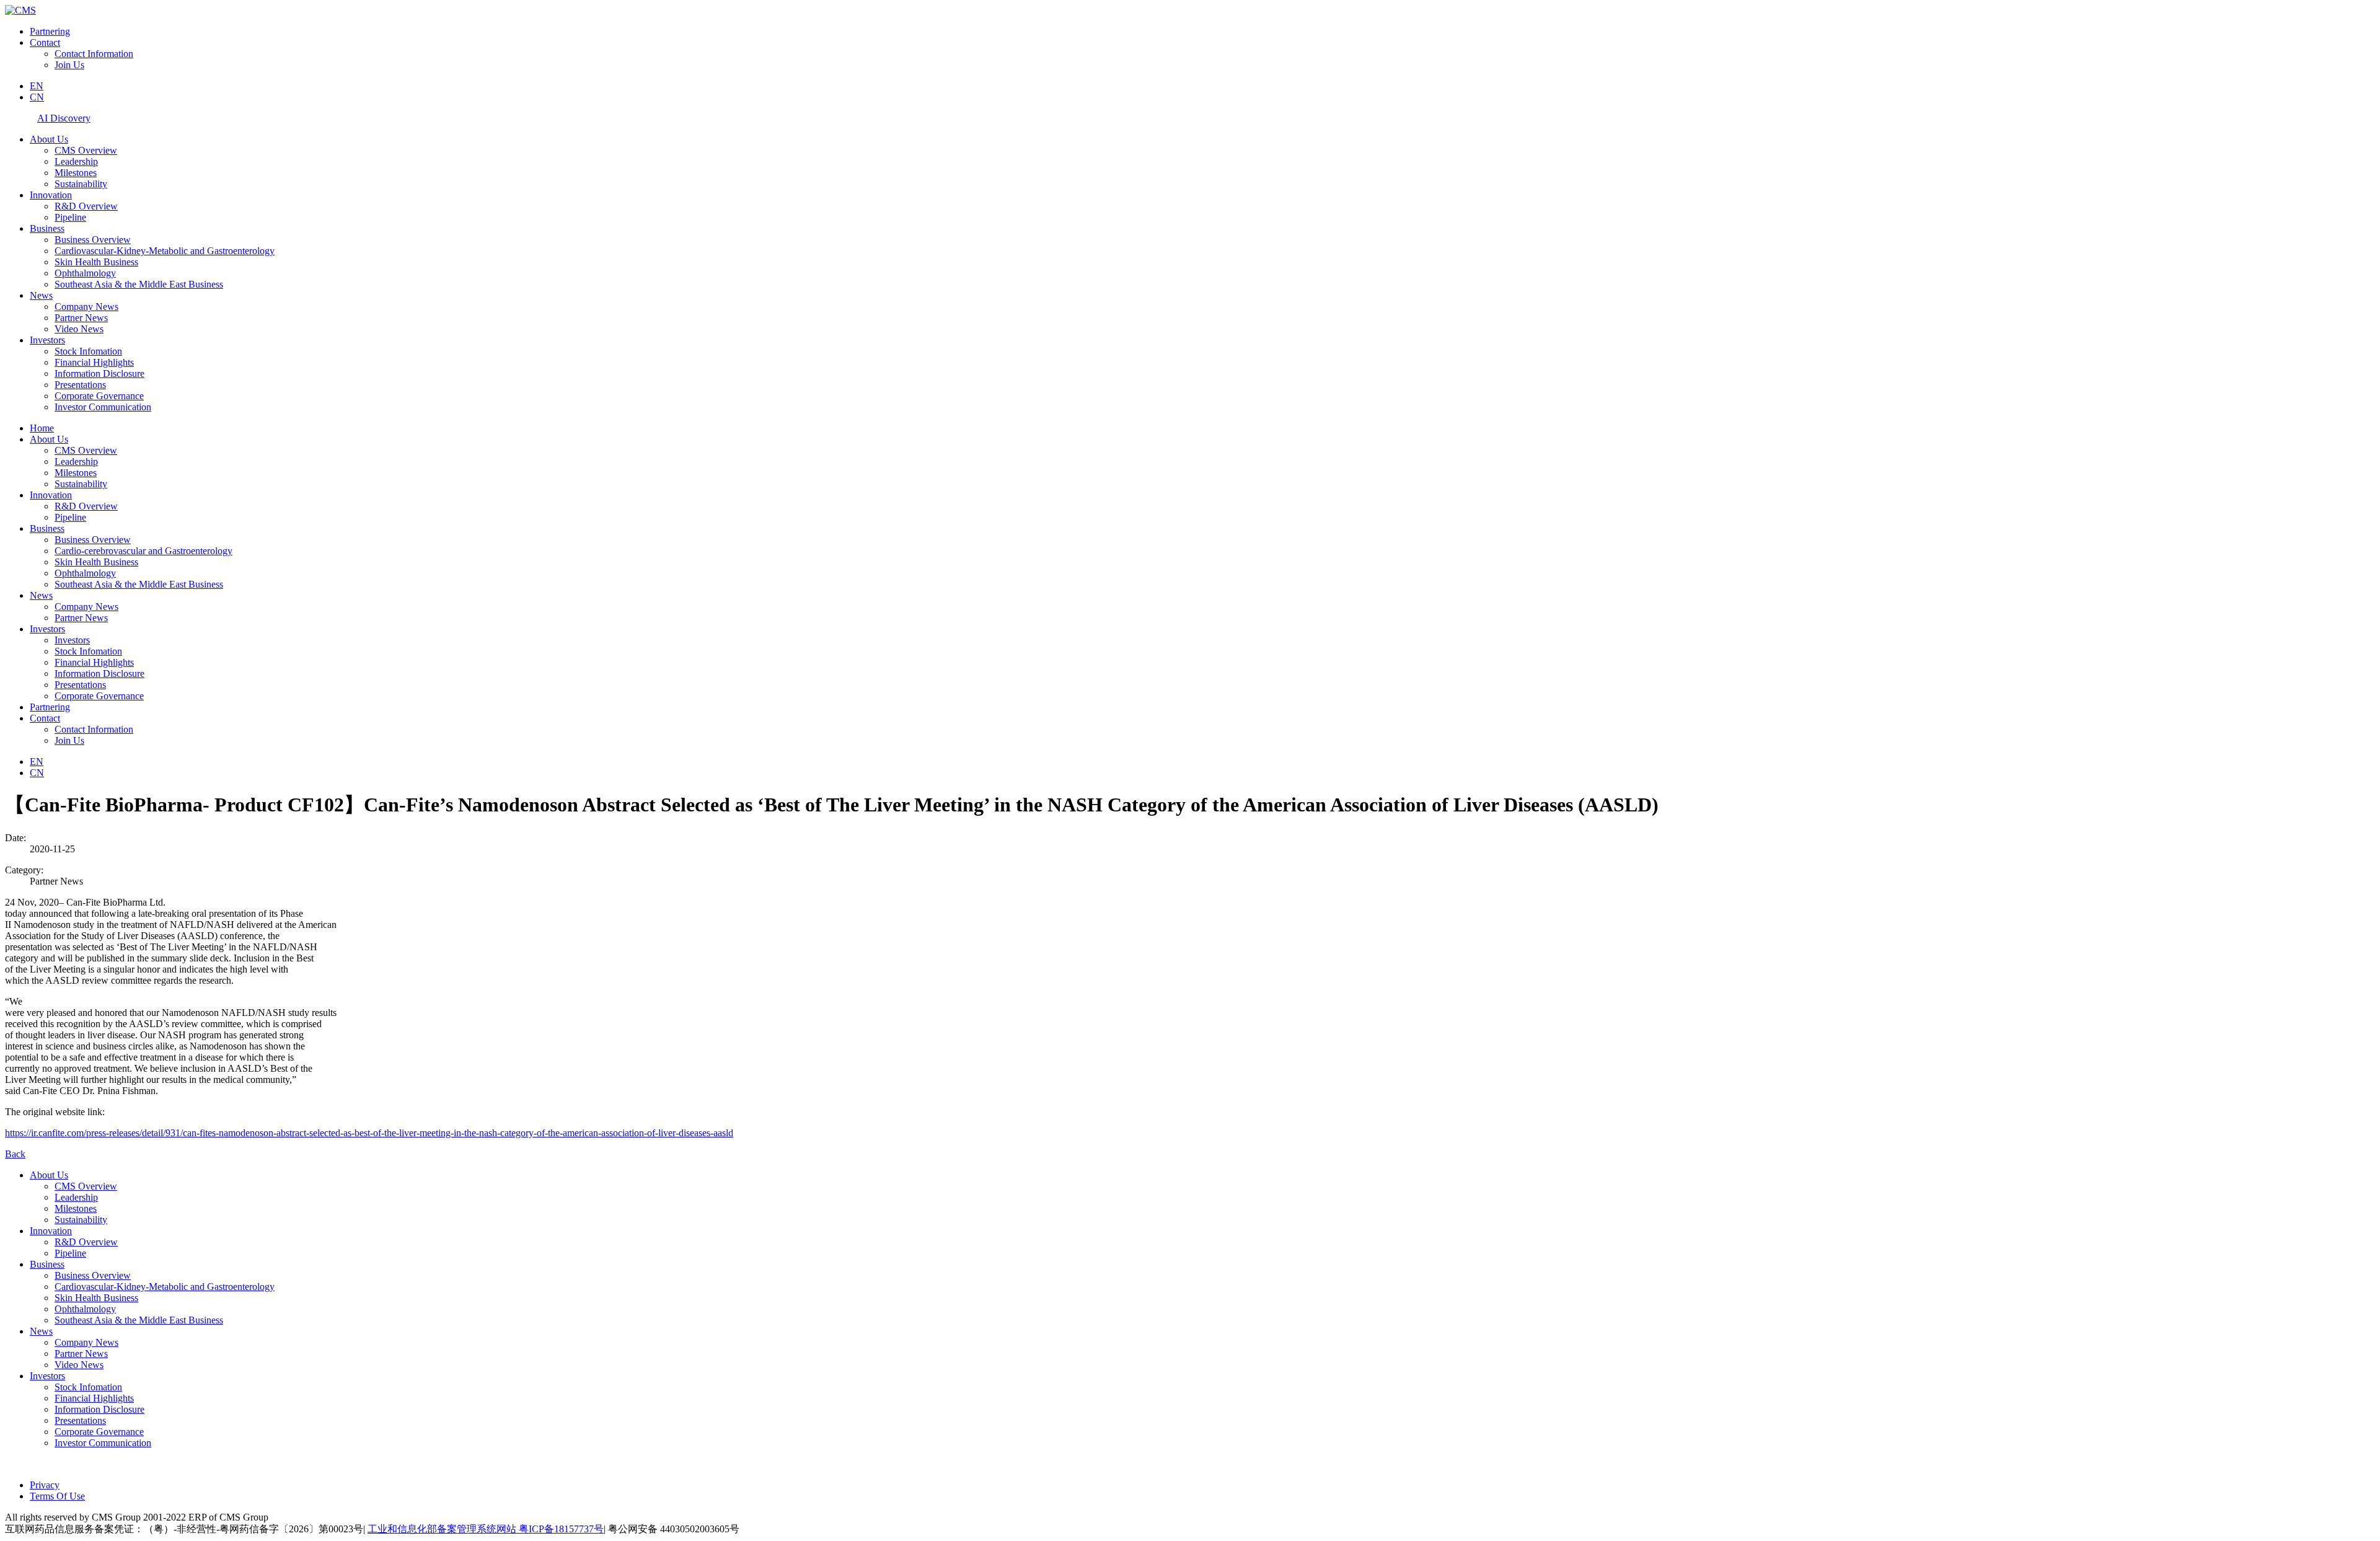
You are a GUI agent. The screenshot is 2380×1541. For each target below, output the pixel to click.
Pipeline (70, 217)
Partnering (50, 31)
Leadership (76, 161)
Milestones (76, 173)
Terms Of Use (57, 1496)
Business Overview (93, 240)
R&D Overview (86, 206)
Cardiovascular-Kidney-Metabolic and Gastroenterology (165, 251)
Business (47, 228)
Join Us (69, 65)
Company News (86, 307)
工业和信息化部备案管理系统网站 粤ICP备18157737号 (486, 1529)
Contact (45, 42)
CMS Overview (86, 150)
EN (37, 86)
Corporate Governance (99, 396)
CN (37, 97)
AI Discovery (64, 118)
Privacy (45, 1485)
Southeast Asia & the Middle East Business (139, 284)
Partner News (81, 318)
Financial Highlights (94, 362)
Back (15, 1154)
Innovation (51, 195)
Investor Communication (103, 407)
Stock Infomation (88, 351)
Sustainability (81, 184)
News (41, 295)
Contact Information (94, 54)
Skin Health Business (96, 262)
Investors (47, 340)
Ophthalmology (85, 273)
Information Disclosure (99, 373)
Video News (79, 329)
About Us (49, 139)
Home (42, 428)
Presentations (80, 385)
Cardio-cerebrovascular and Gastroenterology (143, 551)
